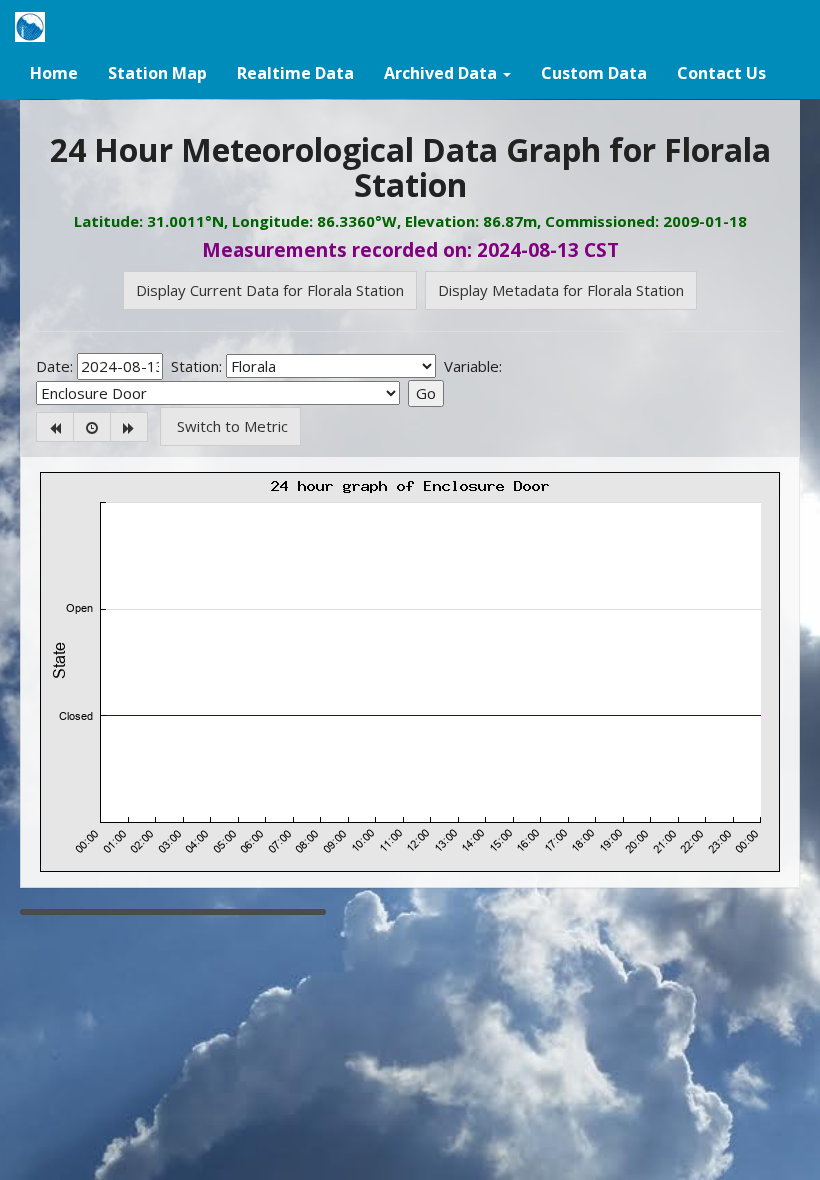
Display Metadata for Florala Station (561, 290)
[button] (447, 72)
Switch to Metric (230, 426)
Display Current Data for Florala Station (270, 290)
